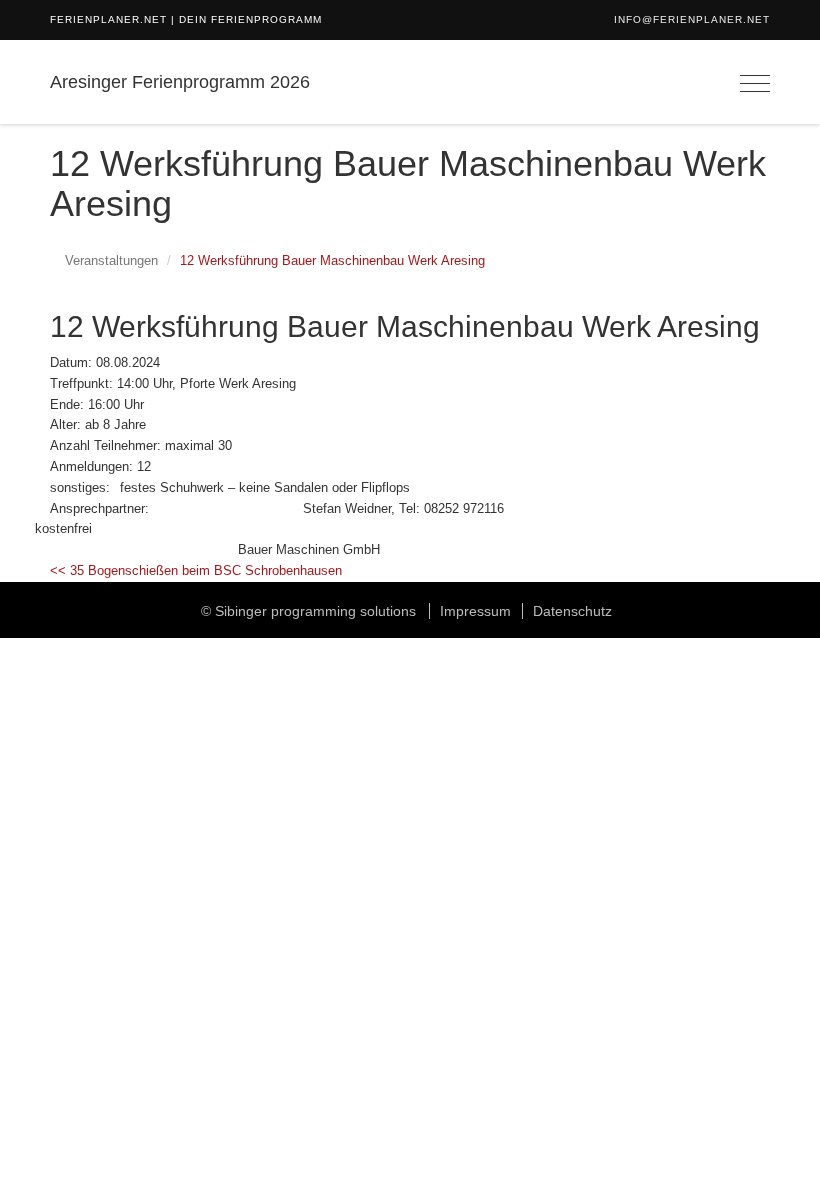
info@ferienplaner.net (692, 19)
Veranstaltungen (111, 260)
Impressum (475, 611)
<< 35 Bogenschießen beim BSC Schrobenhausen (196, 570)
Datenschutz (572, 611)
